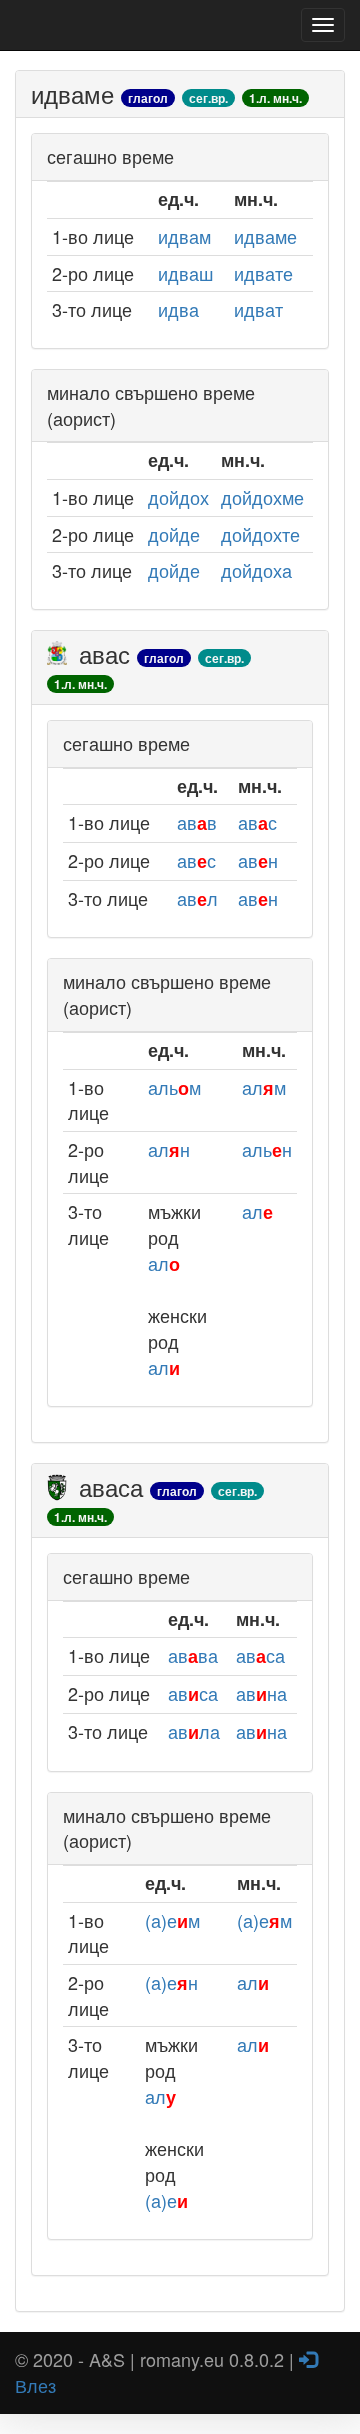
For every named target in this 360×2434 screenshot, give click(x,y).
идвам (184, 236)
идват (258, 309)
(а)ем (172, 1920)
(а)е (166, 2200)
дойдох (178, 497)
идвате (263, 273)
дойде (174, 534)
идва (178, 309)
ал (164, 1263)
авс (257, 822)
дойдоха (256, 570)
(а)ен (171, 1982)
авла (194, 1731)
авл (197, 898)
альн (267, 1149)
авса (260, 1655)
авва (193, 1655)
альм (174, 1087)
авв (197, 822)
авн (258, 860)
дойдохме (262, 497)
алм (264, 1087)
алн (169, 1149)
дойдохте (260, 534)
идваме (265, 236)
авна (261, 1693)
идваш (185, 273)
